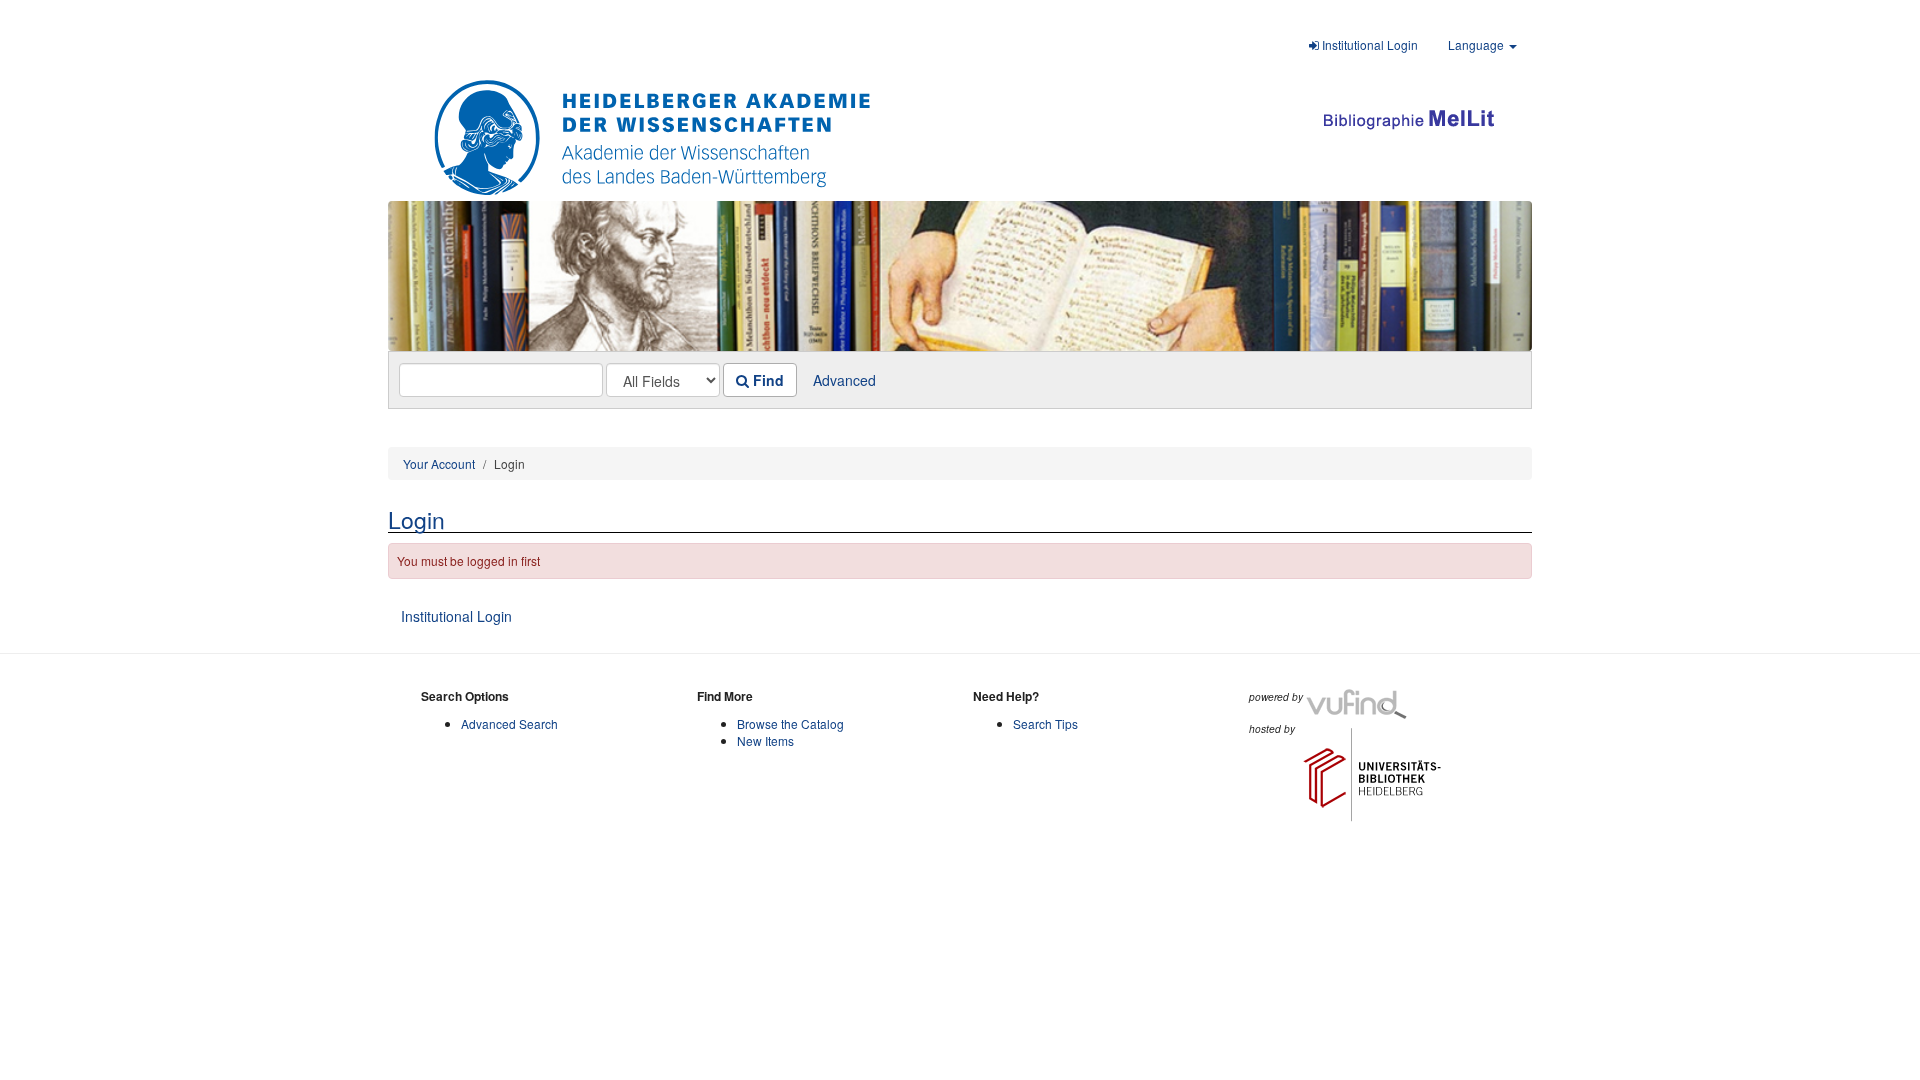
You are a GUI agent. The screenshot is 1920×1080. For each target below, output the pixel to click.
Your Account (439, 463)
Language (1477, 44)
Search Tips (1045, 723)
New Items (765, 740)
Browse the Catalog (790, 723)
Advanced (844, 380)
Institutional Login (1368, 44)
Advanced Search (509, 723)
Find (766, 380)
